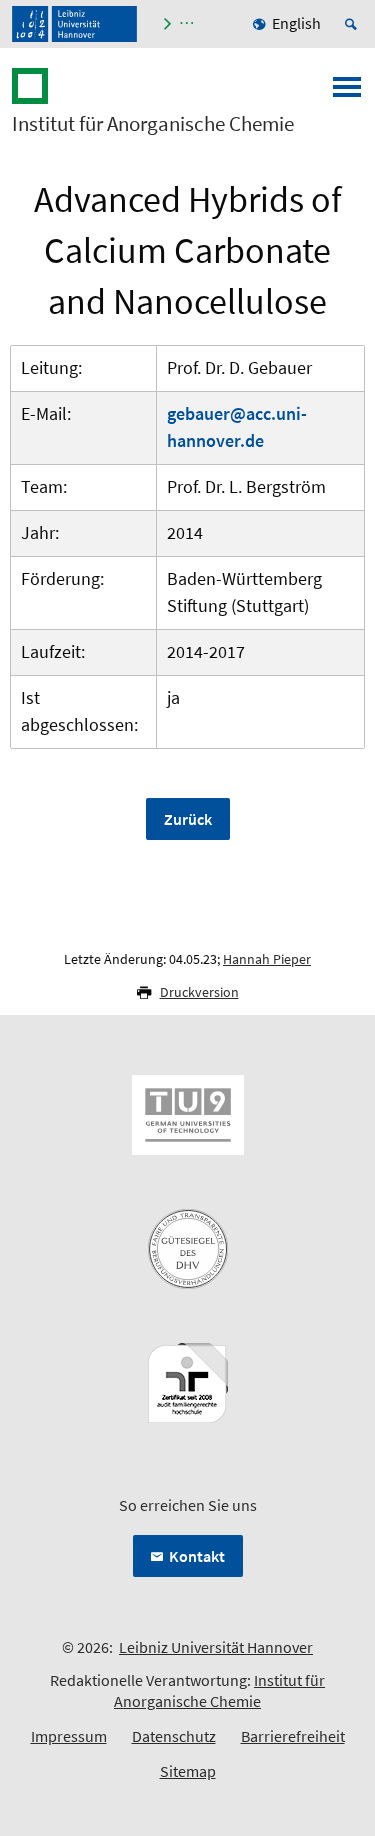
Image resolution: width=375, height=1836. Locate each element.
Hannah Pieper (267, 959)
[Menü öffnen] (347, 93)
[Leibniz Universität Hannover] (74, 24)
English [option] (296, 23)
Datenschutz (174, 1736)
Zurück (188, 819)
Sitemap (188, 1771)
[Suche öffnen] (354, 24)
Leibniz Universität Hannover (216, 1647)
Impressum (69, 1736)
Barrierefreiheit (293, 1736)
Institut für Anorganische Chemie (153, 124)
